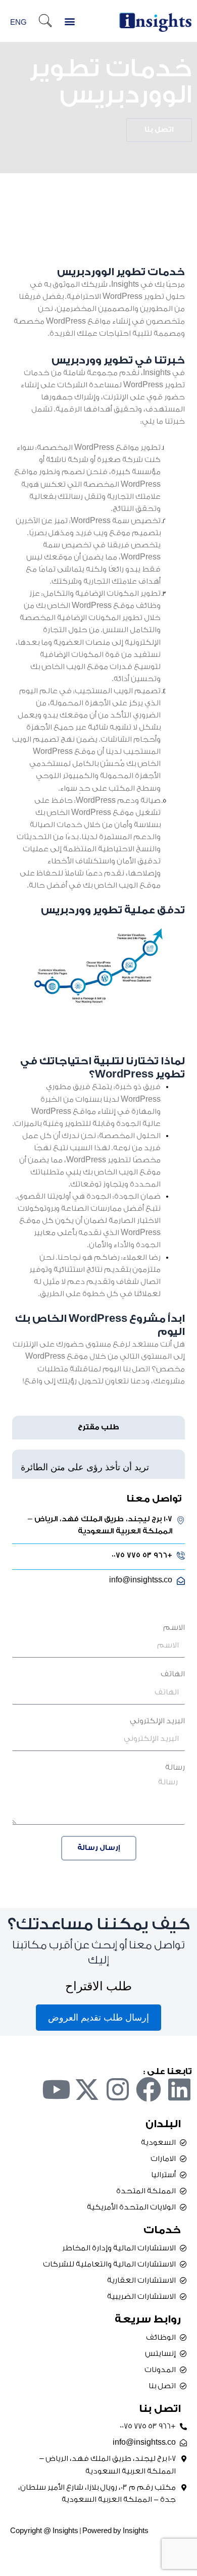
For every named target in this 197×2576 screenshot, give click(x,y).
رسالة (175, 1767)
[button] (70, 21)
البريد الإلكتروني (157, 1721)
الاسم (174, 1628)
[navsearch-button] (45, 22)
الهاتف (173, 1674)
